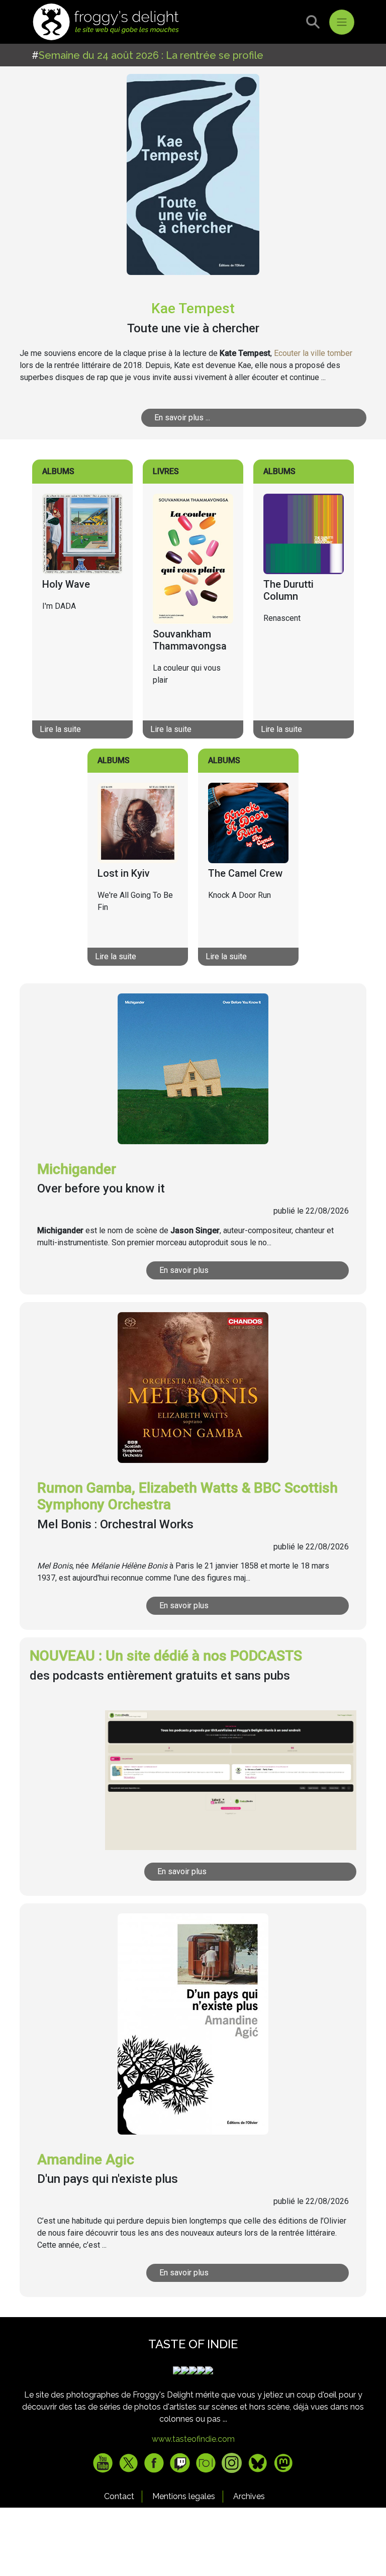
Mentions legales (184, 2496)
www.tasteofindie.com (193, 2439)
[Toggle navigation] (342, 22)
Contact (119, 2496)
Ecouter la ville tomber (313, 353)
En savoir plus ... (182, 418)
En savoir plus (184, 1270)
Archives (249, 2496)
